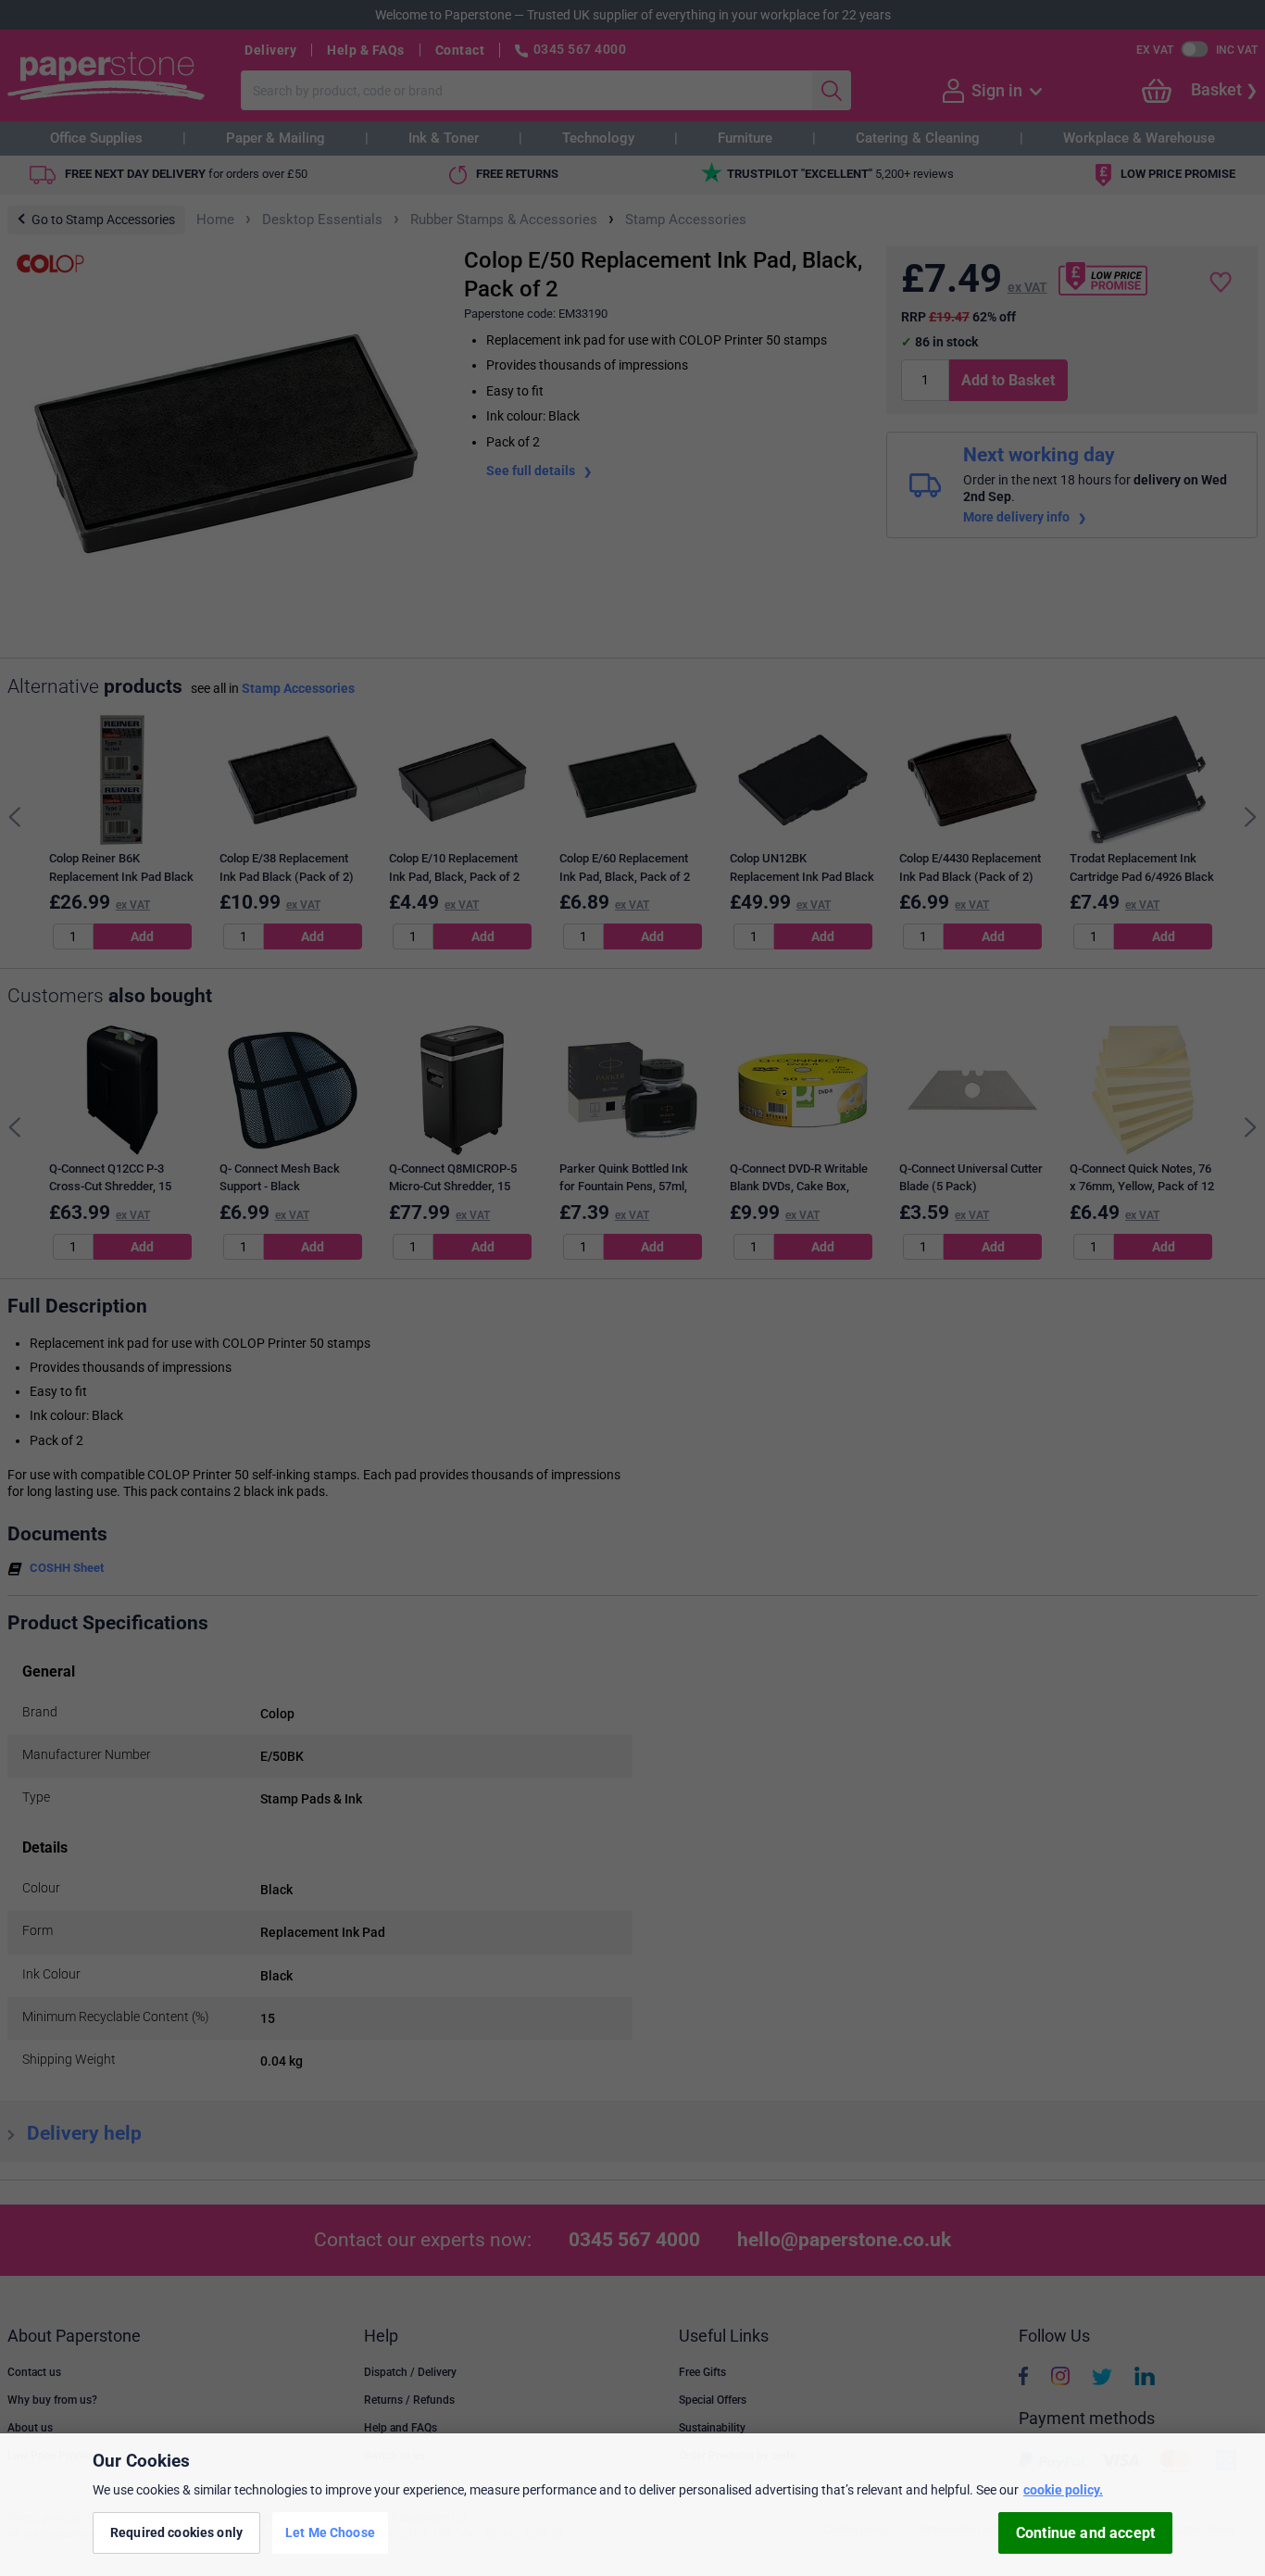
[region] (632, 2505)
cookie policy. (1063, 2490)
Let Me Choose (330, 2532)
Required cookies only (176, 2532)
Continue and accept (1085, 2533)
